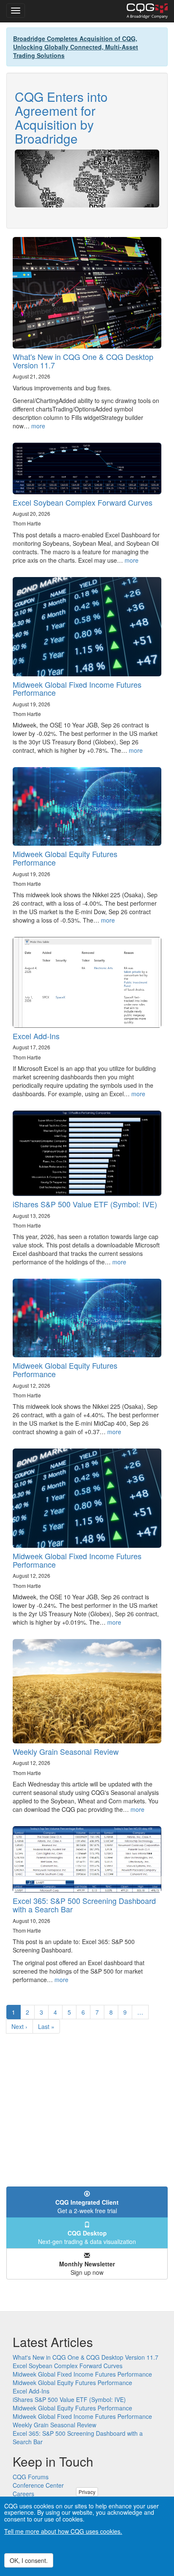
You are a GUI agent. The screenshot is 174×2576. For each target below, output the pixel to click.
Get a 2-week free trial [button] (87, 2206)
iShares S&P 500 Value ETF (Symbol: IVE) (85, 1204)
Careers (23, 2494)
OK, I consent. (29, 2560)
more (38, 426)
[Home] (147, 11)
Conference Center (38, 2485)
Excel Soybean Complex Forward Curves (83, 502)
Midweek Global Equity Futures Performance (65, 858)
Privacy (87, 2492)
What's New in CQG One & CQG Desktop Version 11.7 (83, 361)
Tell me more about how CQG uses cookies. (63, 2531)
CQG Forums (31, 2477)
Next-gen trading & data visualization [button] (87, 2237)
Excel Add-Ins (36, 1036)
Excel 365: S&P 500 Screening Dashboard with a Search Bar (84, 1905)
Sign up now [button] (87, 2268)
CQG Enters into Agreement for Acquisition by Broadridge (61, 117)
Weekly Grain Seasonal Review (66, 1751)
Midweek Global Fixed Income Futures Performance (77, 689)
